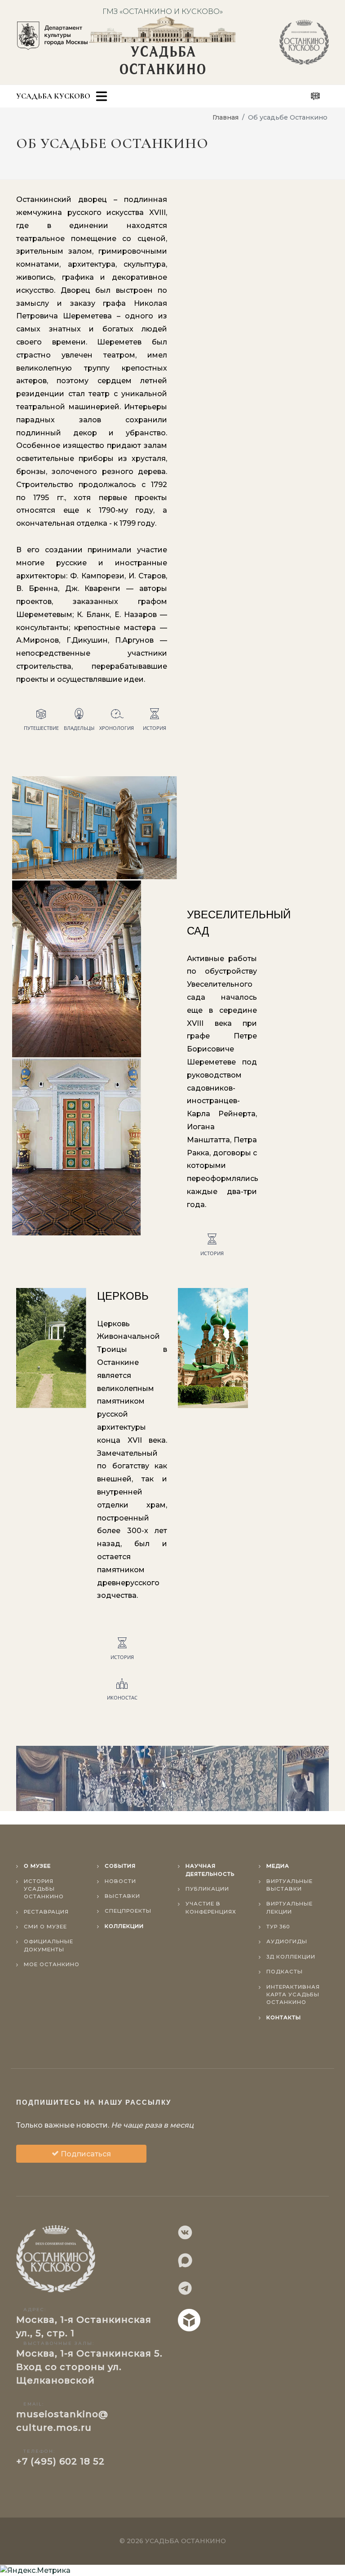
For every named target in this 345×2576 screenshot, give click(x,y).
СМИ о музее (45, 1927)
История (155, 728)
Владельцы (79, 728)
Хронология (117, 728)
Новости (120, 1881)
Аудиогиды (287, 1941)
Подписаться (85, 2154)
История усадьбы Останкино (44, 1889)
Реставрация (46, 1912)
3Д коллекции (291, 1957)
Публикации (207, 1889)
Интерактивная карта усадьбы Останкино (293, 1995)
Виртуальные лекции (290, 1907)
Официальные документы (49, 1945)
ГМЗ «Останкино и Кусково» (163, 11)
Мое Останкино (52, 1964)
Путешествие (41, 728)
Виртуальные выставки (290, 1885)
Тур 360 (278, 1927)
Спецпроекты (128, 1911)
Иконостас (122, 1697)
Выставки (122, 1896)
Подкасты (285, 1972)
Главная (226, 117)
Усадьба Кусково (53, 96)
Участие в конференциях (211, 1907)
